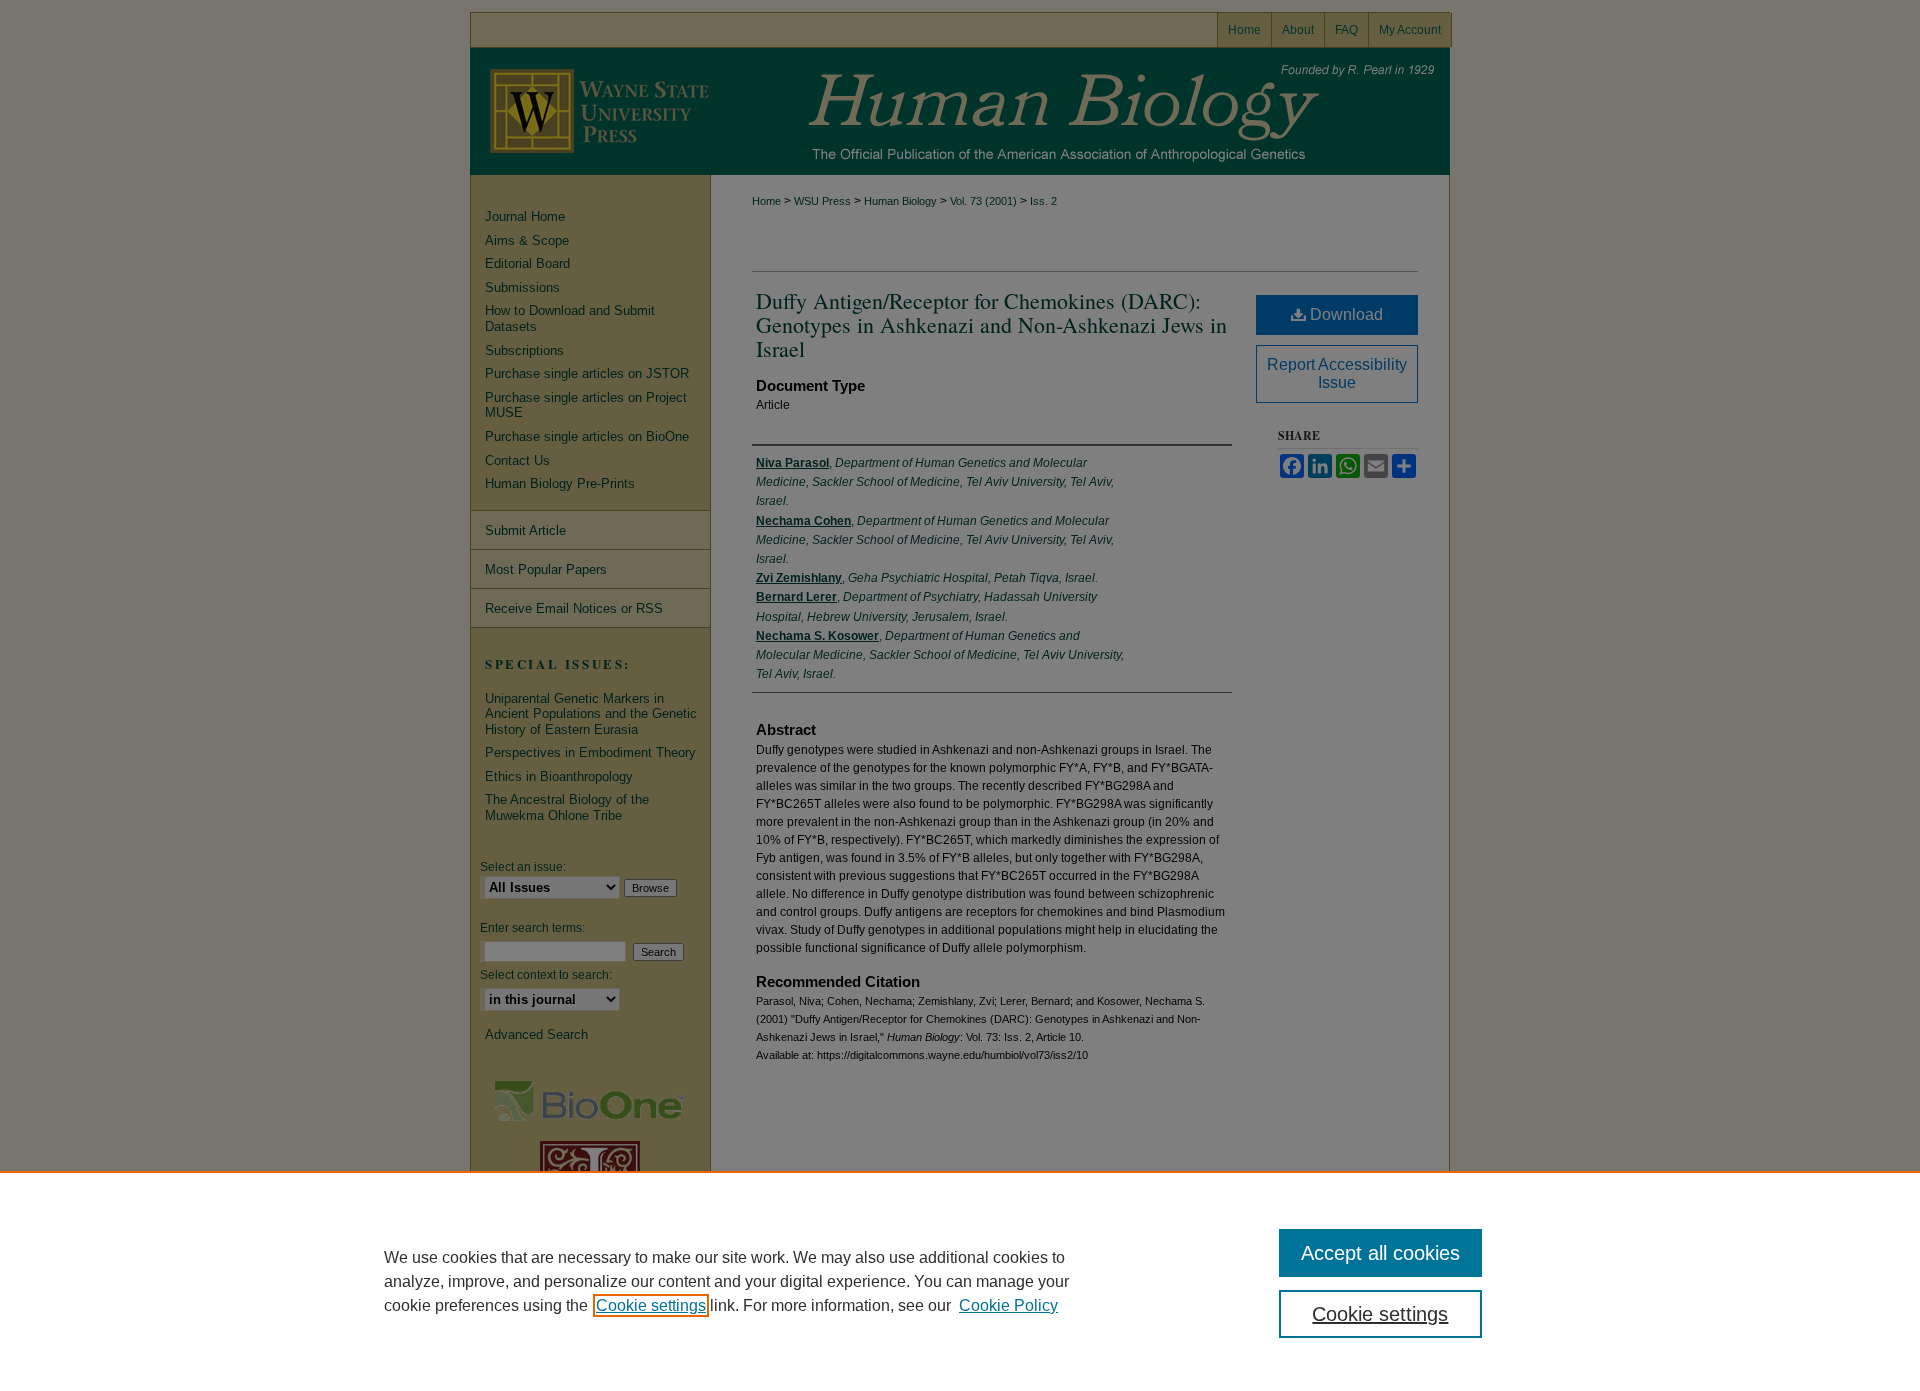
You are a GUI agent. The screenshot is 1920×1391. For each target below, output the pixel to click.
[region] (960, 1281)
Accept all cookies (1380, 1253)
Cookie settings (651, 1305)
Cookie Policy (1008, 1305)
